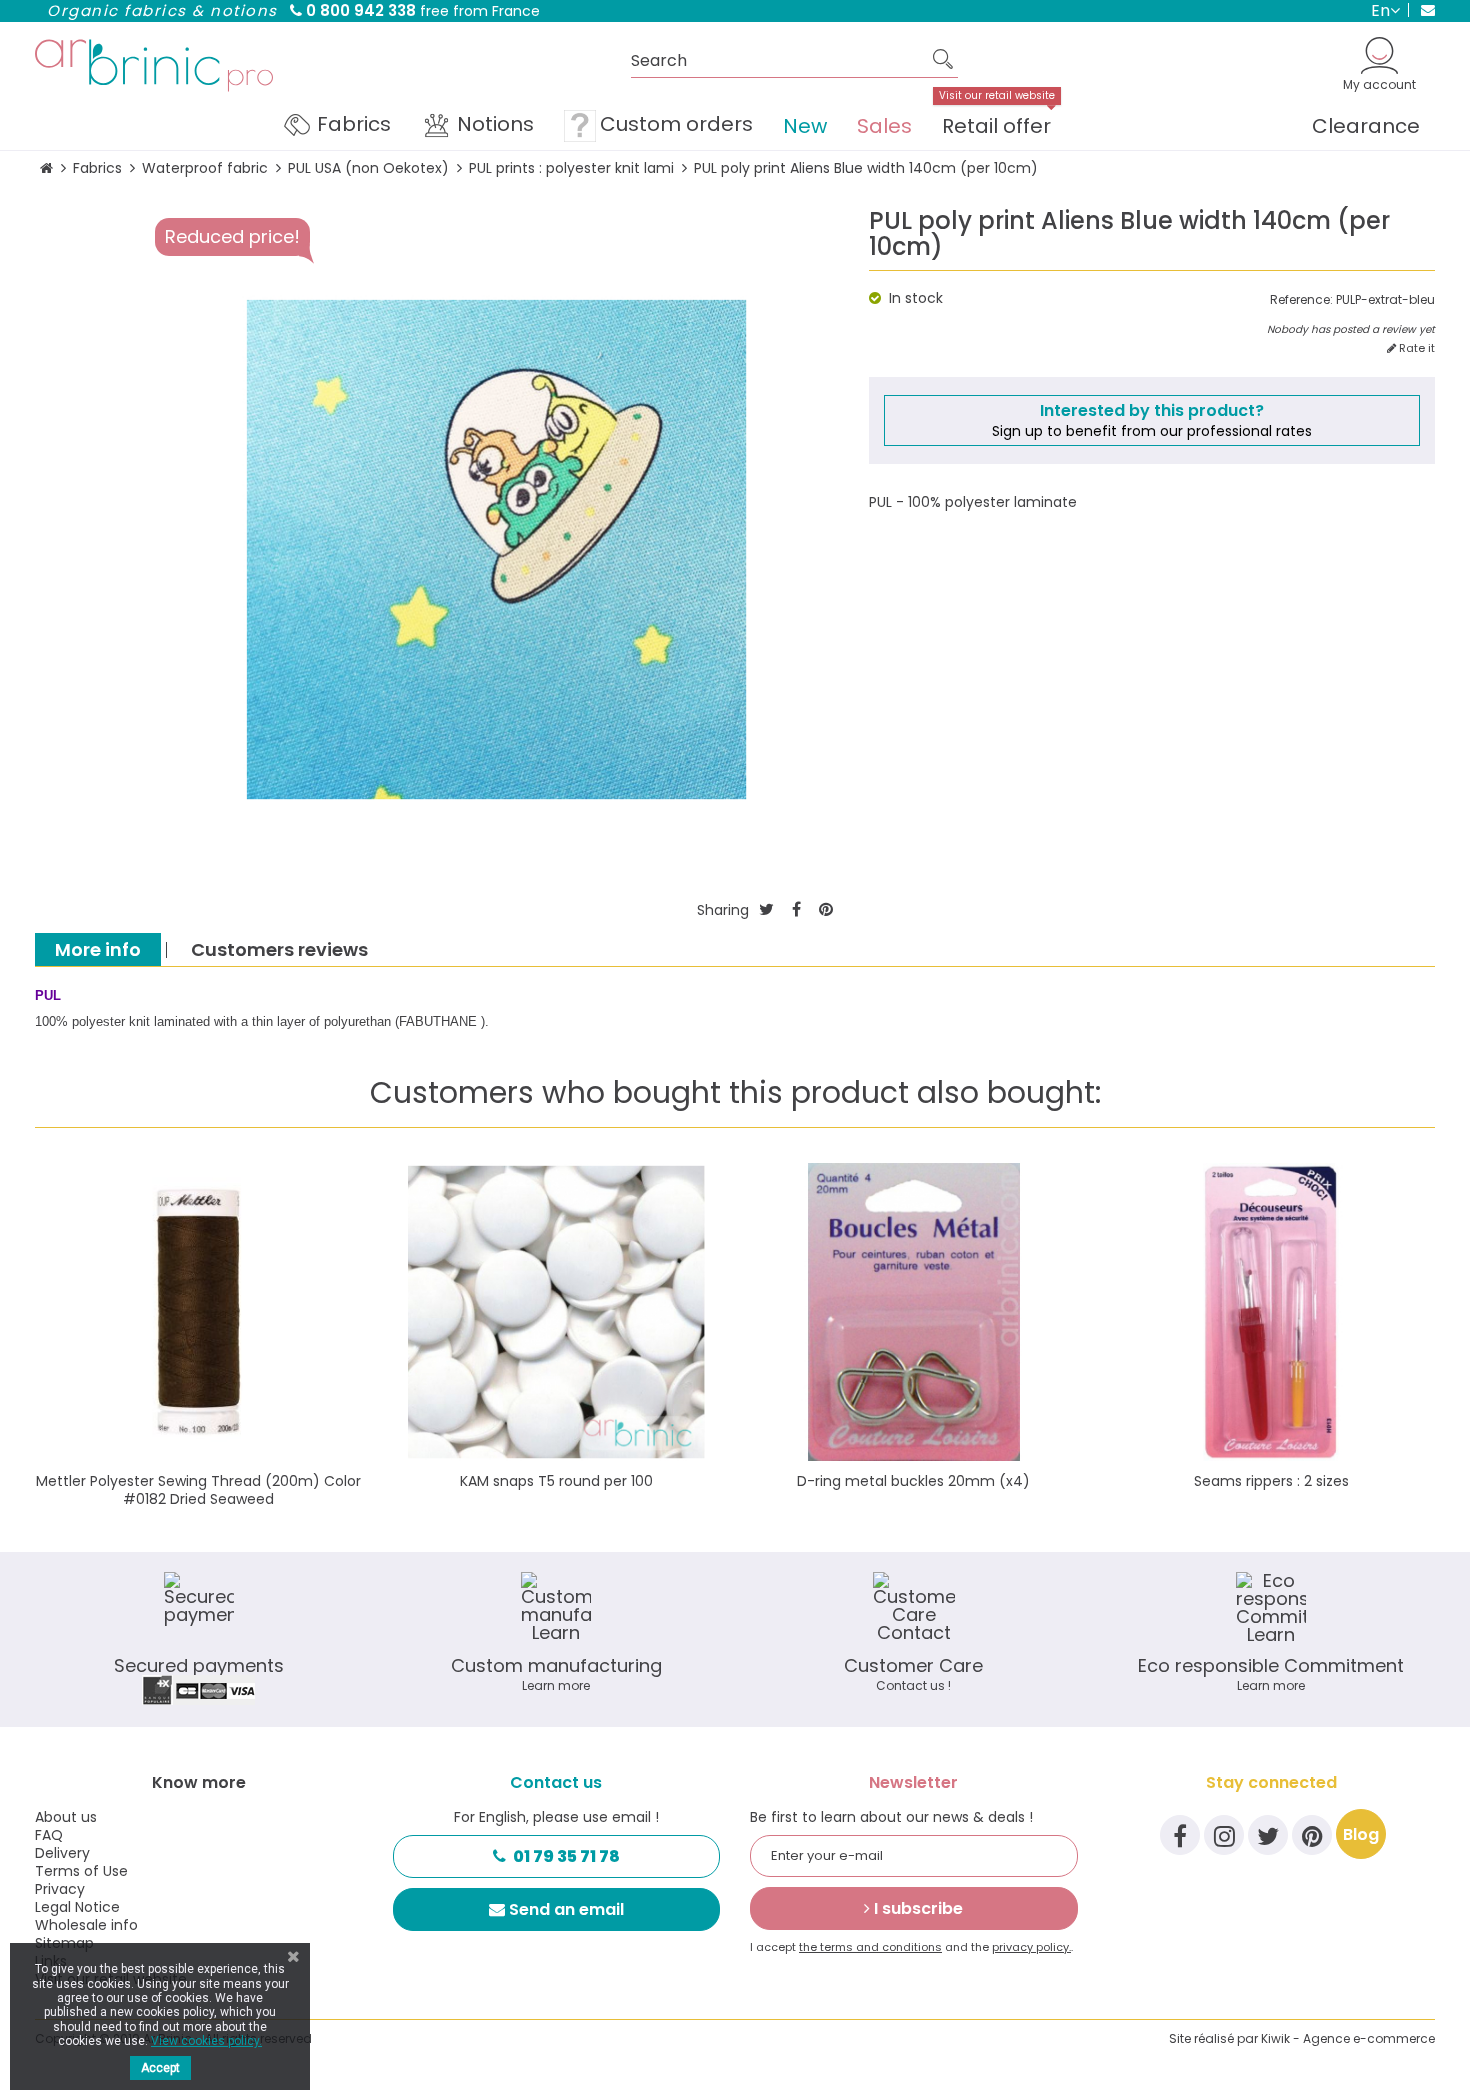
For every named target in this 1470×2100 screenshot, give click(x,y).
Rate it (1415, 348)
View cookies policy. (206, 2041)
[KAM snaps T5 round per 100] (557, 1312)
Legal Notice (77, 1907)
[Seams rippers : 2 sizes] (1272, 1312)
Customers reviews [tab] (279, 949)
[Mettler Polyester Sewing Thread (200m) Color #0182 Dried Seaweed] (199, 1312)
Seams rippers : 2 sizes (1271, 1481)
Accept (160, 2068)
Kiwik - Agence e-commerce (1348, 2038)
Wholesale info (86, 1925)
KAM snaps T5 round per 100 (556, 1481)
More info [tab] (98, 949)
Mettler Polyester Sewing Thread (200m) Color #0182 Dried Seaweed (198, 1490)
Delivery (62, 1853)
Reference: (1301, 300)
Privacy (60, 1889)
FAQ (49, 1835)
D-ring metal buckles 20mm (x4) (913, 1481)
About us (66, 1817)
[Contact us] (1421, 10)
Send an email (566, 1909)
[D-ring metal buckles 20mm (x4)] (914, 1312)
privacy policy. (1031, 1947)
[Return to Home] (46, 168)
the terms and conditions (870, 1947)
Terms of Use (81, 1871)
